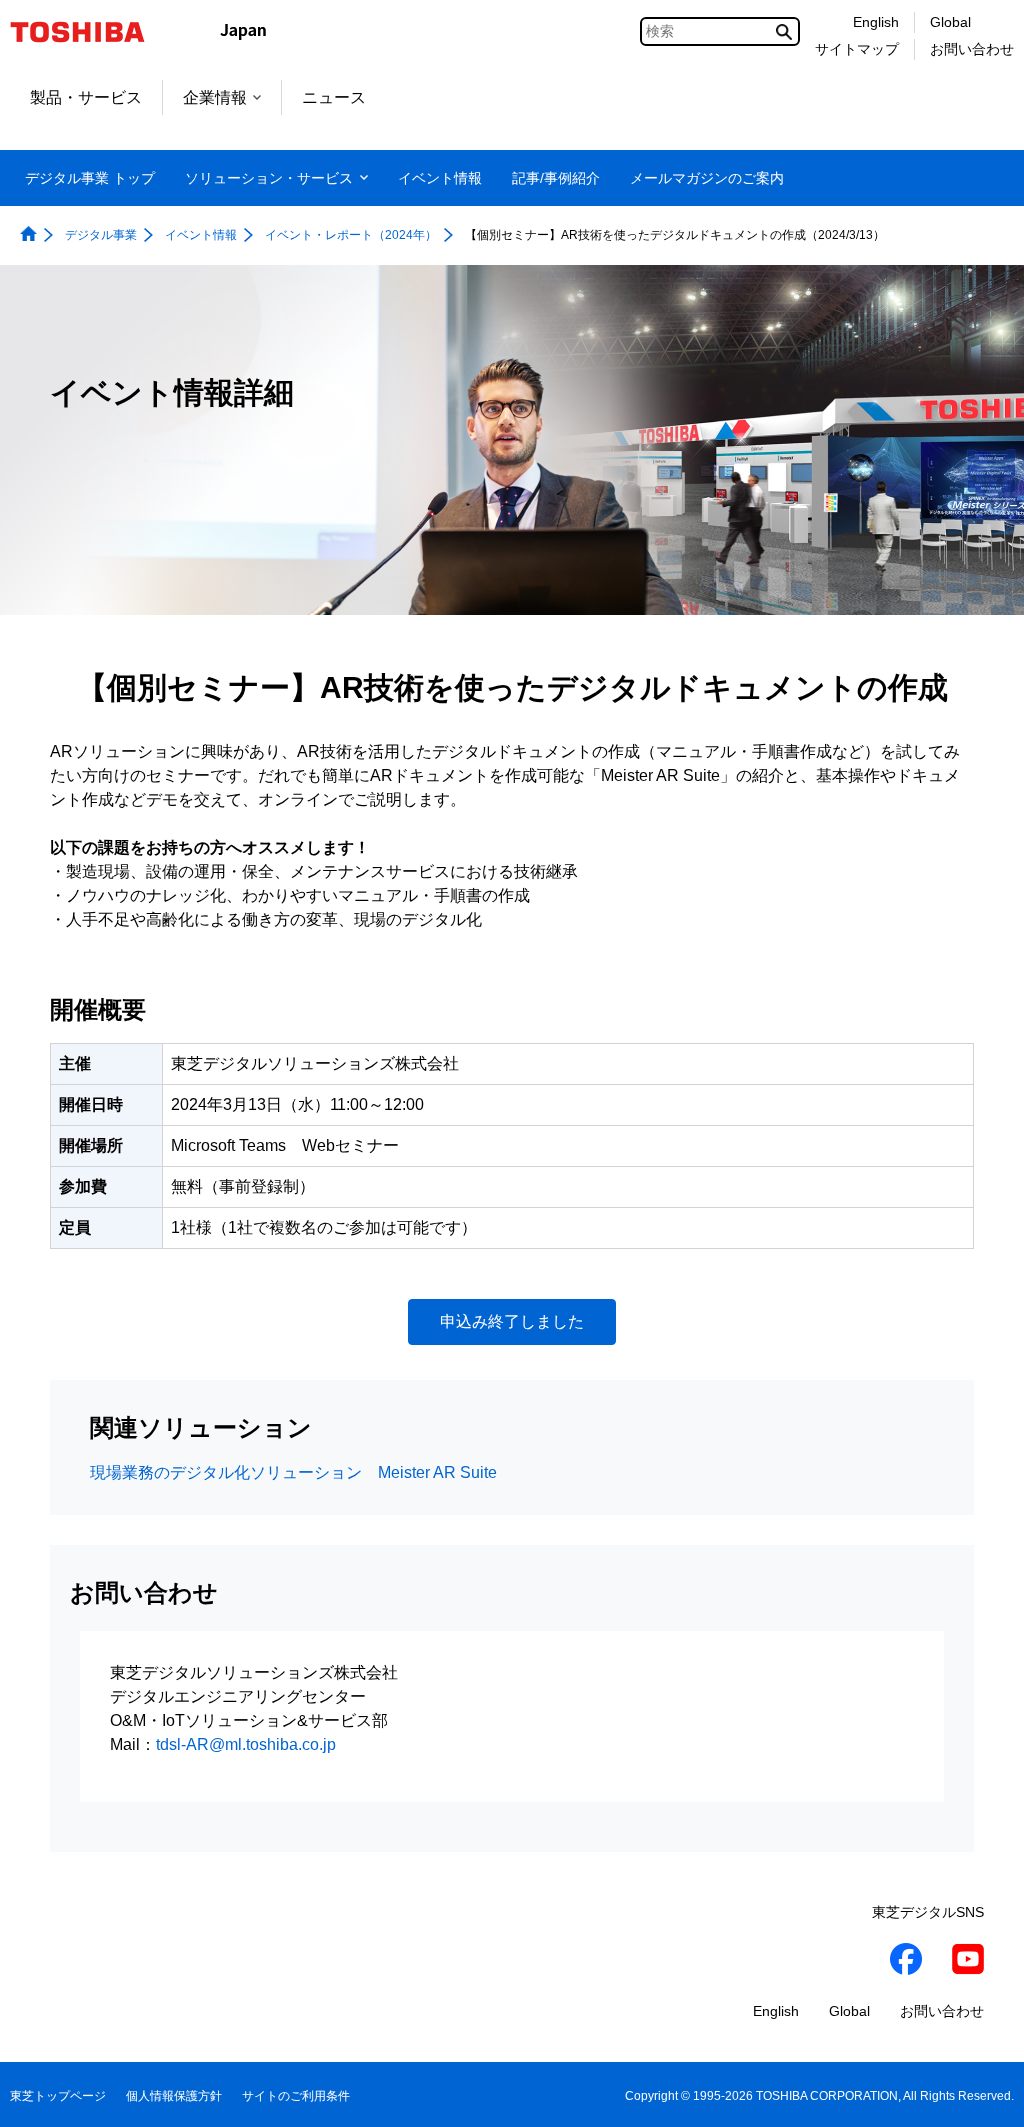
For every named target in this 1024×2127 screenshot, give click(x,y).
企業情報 (215, 97)
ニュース (334, 97)
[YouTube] (968, 1962)
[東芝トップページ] (90, 32)
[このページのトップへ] (980, 2092)
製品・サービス (86, 97)
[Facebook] (906, 1962)
